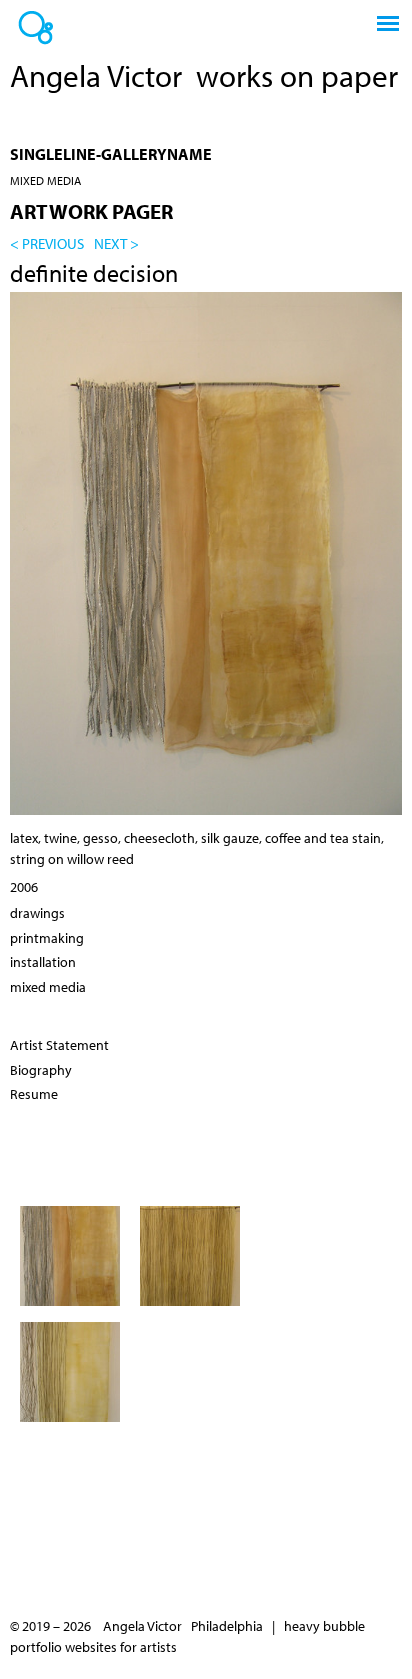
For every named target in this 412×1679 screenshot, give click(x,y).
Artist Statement (59, 1045)
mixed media (45, 180)
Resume (34, 1094)
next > (116, 243)
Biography (41, 1070)
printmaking (47, 938)
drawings (37, 913)
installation (43, 962)
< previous (47, 243)
